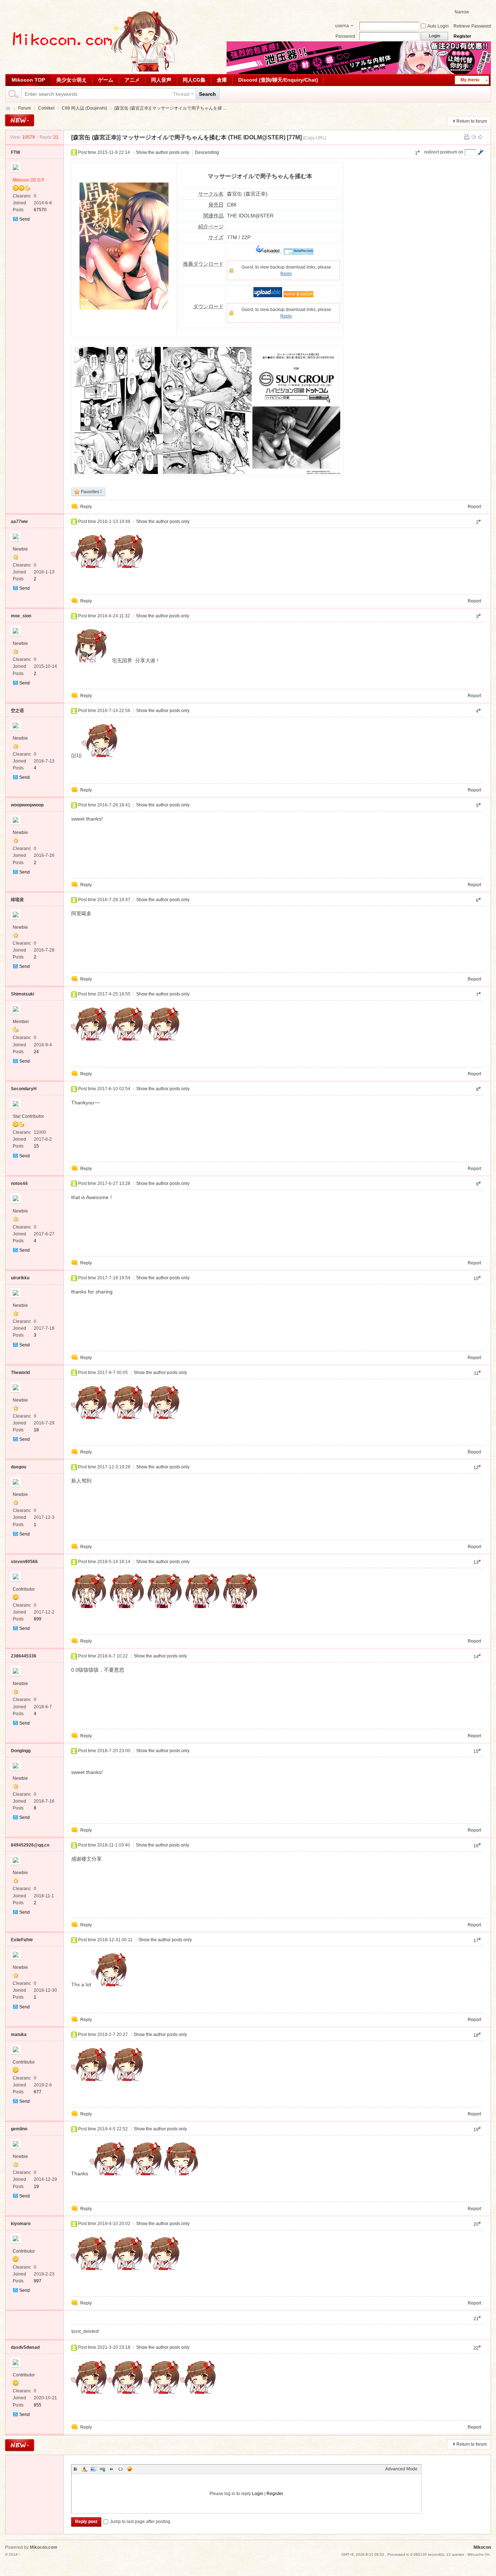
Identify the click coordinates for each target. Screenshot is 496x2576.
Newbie (20, 549)
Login (258, 2494)
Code (121, 2469)
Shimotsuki (23, 994)
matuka (19, 2035)
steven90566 (24, 1562)
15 (36, 1146)
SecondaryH (24, 1089)
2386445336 (24, 1656)
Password (345, 36)
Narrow (462, 12)
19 (36, 2187)
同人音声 (161, 80)
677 (38, 2092)
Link (102, 2469)
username (342, 26)
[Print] (467, 137)
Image (93, 2469)
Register (462, 36)
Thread (181, 94)
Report (474, 507)
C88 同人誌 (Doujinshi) (84, 108)
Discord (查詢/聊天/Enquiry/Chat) (278, 80)
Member (21, 1022)
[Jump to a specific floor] (480, 152)
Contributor (24, 1589)
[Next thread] (480, 137)
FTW (15, 152)
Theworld (20, 1373)
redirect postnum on (444, 152)
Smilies (130, 2469)
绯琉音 (17, 900)
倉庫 (222, 80)
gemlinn (19, 2129)
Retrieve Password (472, 26)
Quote (111, 2469)
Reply (286, 274)
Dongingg (21, 1751)
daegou (19, 1467)
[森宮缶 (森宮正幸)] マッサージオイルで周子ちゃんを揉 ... (170, 108)
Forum (25, 108)
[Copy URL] (315, 138)
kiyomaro (21, 2224)
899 (38, 1619)
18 (36, 1430)
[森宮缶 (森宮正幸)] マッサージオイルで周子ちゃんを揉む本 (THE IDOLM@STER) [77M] (186, 137)
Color (84, 2469)
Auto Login (438, 26)
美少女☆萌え (72, 80)
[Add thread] (20, 120)
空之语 (17, 711)
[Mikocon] (92, 70)
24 (36, 1052)
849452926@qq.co (30, 1845)
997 (38, 2281)
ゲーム (106, 80)
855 (38, 2405)
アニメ (132, 80)
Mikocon (8, 108)
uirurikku (20, 1278)
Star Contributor (28, 1116)
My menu (470, 80)
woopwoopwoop (27, 805)
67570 (40, 210)
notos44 (19, 1183)
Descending (207, 152)
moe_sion (21, 616)
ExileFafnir (22, 1940)
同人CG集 (194, 80)
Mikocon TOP (28, 80)
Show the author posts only (162, 152)
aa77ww (19, 522)
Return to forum (472, 121)
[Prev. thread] (473, 137)
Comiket (46, 108)
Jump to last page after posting (140, 2522)
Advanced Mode (401, 2469)
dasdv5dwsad (25, 2347)
